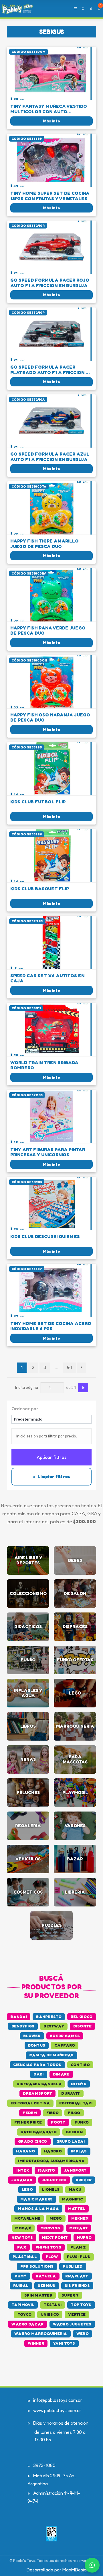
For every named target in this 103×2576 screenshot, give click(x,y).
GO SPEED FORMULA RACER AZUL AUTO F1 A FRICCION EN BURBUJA (50, 457)
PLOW (52, 2257)
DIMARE (61, 2074)
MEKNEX (80, 2218)
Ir (83, 1388)
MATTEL (77, 2208)
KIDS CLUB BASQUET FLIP (40, 889)
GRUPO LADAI (71, 2141)
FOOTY (58, 2122)
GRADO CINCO (32, 2141)
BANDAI (19, 2017)
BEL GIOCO (82, 2017)
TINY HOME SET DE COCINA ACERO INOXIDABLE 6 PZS (51, 1326)
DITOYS (79, 2084)
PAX (22, 2247)
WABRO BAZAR (27, 2324)
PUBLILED (73, 2266)
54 (69, 1367)
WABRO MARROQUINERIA (41, 2333)
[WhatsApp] (92, 2565)
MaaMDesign (76, 2570)
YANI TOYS (64, 2343)
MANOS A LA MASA (38, 2208)
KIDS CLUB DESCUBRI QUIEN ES (45, 1237)
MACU (75, 2189)
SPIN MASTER (38, 2295)
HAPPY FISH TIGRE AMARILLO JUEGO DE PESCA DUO (44, 544)
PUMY (20, 2276)
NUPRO (84, 2237)
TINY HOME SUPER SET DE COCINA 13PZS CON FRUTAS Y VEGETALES (50, 196)
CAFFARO (65, 2045)
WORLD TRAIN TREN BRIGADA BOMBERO (44, 1065)
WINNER (36, 2343)
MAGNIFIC (72, 2199)
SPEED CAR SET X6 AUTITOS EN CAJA (47, 978)
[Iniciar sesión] (91, 9)
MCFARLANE (27, 2218)
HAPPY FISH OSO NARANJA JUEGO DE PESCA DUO (50, 717)
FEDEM (30, 2113)
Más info (51, 121)
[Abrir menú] (75, 9)
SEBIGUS (47, 2285)
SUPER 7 (70, 2295)
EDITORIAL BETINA (30, 2103)
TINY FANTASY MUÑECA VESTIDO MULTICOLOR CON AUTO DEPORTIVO (49, 109)
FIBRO (53, 2113)
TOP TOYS (81, 2305)
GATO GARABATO (38, 2132)
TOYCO (25, 2314)
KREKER (84, 2180)
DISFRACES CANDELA (39, 2084)
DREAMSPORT (37, 2093)
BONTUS (37, 2045)
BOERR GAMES (65, 2036)
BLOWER (32, 2036)
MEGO (56, 2218)
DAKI (38, 2074)
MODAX (23, 2228)
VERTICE (77, 2314)
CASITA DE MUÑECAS (51, 2055)
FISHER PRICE (28, 2122)
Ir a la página (27, 1387)
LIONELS (51, 2189)
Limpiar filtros (53, 1476)
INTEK (23, 2170)
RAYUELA (46, 2276)
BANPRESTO (49, 2017)
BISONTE (82, 2026)
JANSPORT (75, 2170)
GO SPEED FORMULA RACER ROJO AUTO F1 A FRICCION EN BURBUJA (50, 283)
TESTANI (53, 2305)
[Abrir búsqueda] (83, 9)
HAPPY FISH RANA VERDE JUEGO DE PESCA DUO (48, 630)
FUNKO (82, 2122)
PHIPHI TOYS (48, 2247)
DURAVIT (71, 2093)
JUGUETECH (54, 2180)
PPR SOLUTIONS (37, 2266)
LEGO (27, 2189)
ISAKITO (46, 2170)
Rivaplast (77, 2276)
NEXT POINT (55, 2237)
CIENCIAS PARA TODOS (37, 2065)
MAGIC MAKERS (37, 2199)
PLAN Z (78, 2247)
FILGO (74, 2113)
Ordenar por (25, 1409)
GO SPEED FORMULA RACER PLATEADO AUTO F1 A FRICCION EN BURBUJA (51, 370)
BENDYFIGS (23, 2026)
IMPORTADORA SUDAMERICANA (51, 2161)
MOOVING (50, 2228)
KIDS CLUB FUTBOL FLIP (38, 802)
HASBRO (53, 2151)
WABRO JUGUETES (72, 2324)
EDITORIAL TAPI (76, 2103)
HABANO (25, 2151)
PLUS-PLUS (79, 2257)
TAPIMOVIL (23, 2305)
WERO (83, 2333)
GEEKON (74, 2132)
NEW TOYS (22, 2237)
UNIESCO (50, 2314)
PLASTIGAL (25, 2257)
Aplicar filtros (52, 1457)
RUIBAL (21, 2285)
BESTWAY (54, 2026)
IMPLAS (79, 2151)
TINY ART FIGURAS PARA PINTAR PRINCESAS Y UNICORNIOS (48, 1152)
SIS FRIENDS (77, 2285)
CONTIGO (80, 2065)
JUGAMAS (22, 2180)
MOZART (79, 2228)
